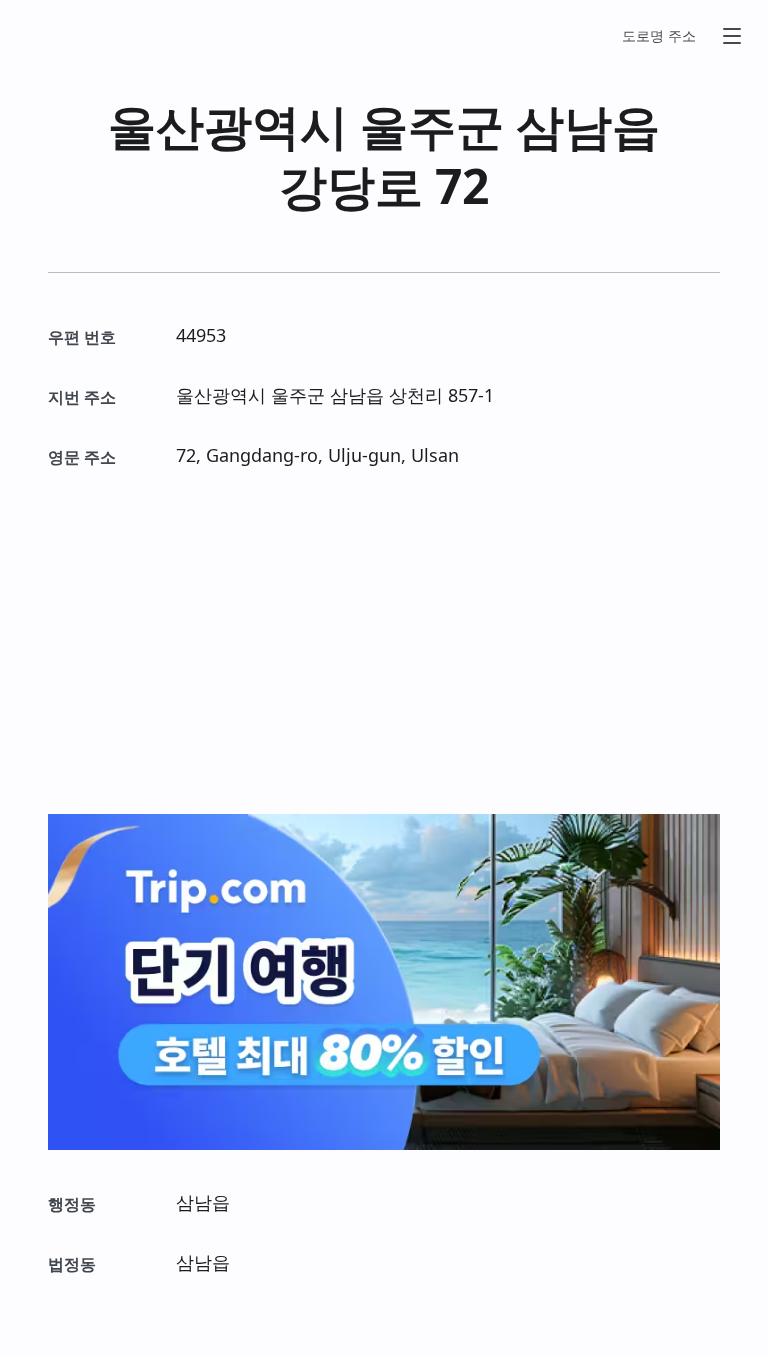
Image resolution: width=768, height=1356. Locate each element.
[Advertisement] (384, 642)
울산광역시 (228, 125)
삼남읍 (588, 125)
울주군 (432, 125)
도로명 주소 (659, 35)
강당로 (351, 185)
